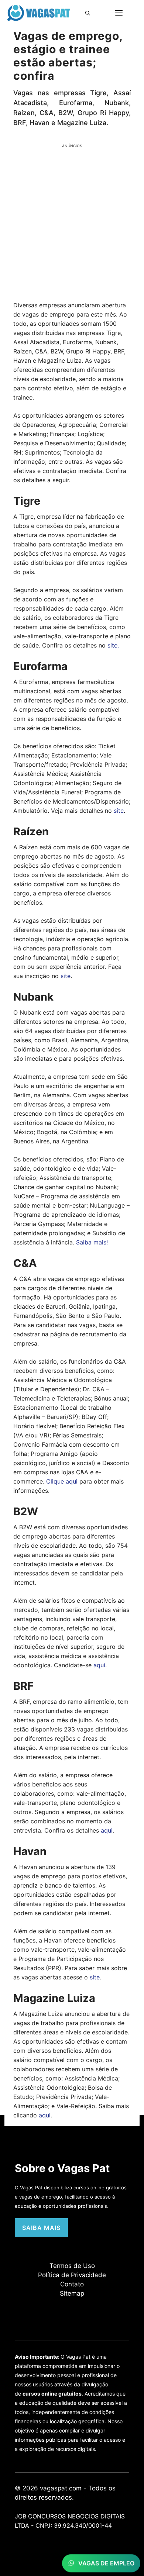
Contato (72, 2284)
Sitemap (72, 2293)
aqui (99, 1665)
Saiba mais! (92, 1242)
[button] (90, 13)
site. (113, 645)
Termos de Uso (72, 2266)
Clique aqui (62, 1481)
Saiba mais (41, 2228)
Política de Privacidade (72, 2275)
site (119, 811)
